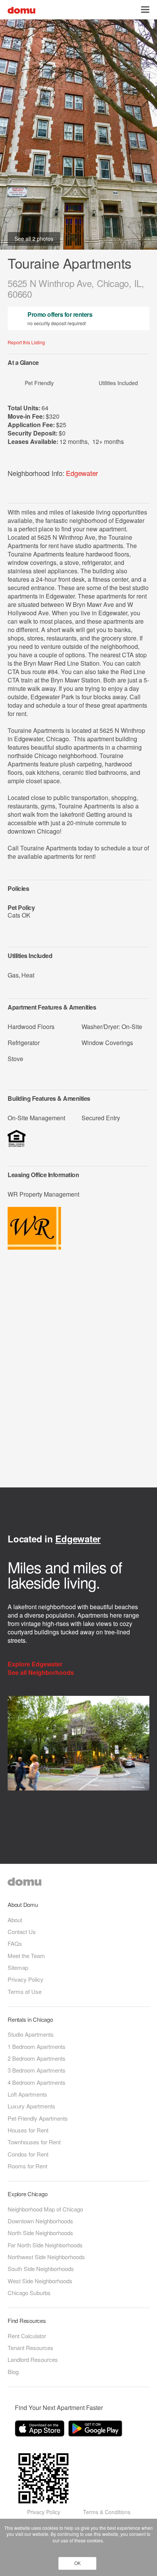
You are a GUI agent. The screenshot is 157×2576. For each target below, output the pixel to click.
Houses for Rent (28, 2130)
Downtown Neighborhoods (40, 2221)
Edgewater (82, 473)
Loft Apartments (27, 2094)
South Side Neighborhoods (41, 2269)
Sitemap (18, 1967)
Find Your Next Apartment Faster (59, 2407)
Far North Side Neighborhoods (45, 2245)
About (15, 1920)
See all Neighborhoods (42, 1673)
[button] (145, 10)
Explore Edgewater (36, 1664)
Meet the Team (26, 1956)
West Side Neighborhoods (40, 2281)
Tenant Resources (30, 2348)
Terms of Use (25, 1991)
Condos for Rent (28, 2154)
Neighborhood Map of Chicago (45, 2209)
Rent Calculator (27, 2336)
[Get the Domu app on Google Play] (96, 2430)
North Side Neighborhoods (40, 2233)
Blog (13, 2372)
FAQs (15, 1943)
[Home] (22, 9)
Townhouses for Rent (34, 2142)
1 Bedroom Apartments (37, 2046)
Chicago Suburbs (29, 2293)
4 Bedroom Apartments (37, 2082)
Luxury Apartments (31, 2106)
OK (78, 2563)
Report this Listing (26, 342)
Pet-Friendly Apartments (38, 2118)
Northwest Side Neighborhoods (46, 2257)
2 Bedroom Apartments (37, 2058)
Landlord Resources (33, 2359)
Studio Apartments (31, 2034)
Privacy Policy (26, 1979)
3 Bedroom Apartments (37, 2070)
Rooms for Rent (27, 2166)
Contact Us (22, 1932)
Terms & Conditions (107, 2512)
